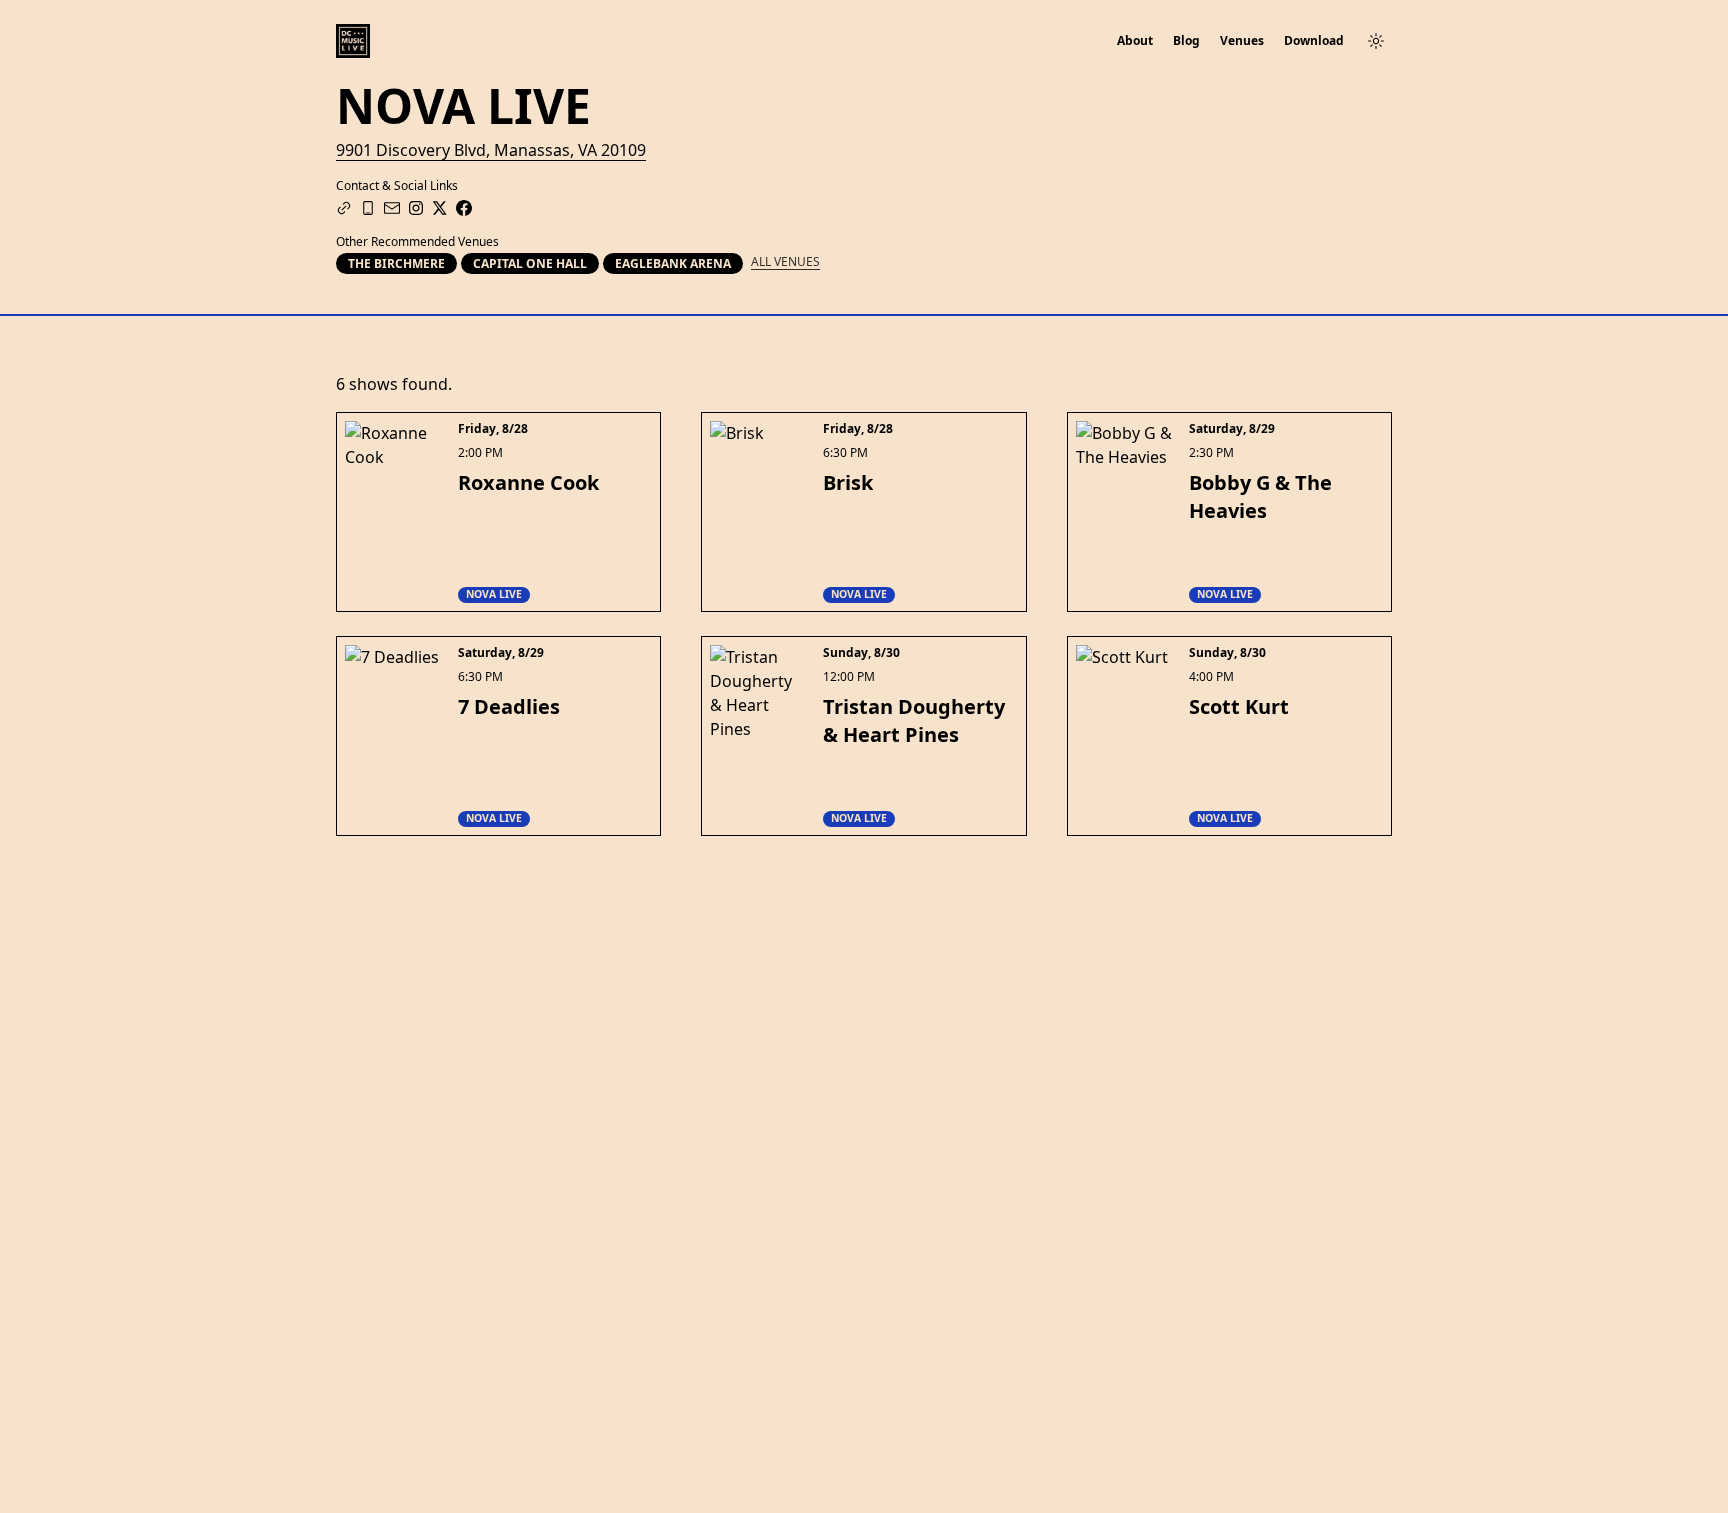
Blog (1186, 41)
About (1135, 41)
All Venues (785, 262)
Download (1314, 41)
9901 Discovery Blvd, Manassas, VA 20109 (491, 150)
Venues (1242, 41)
